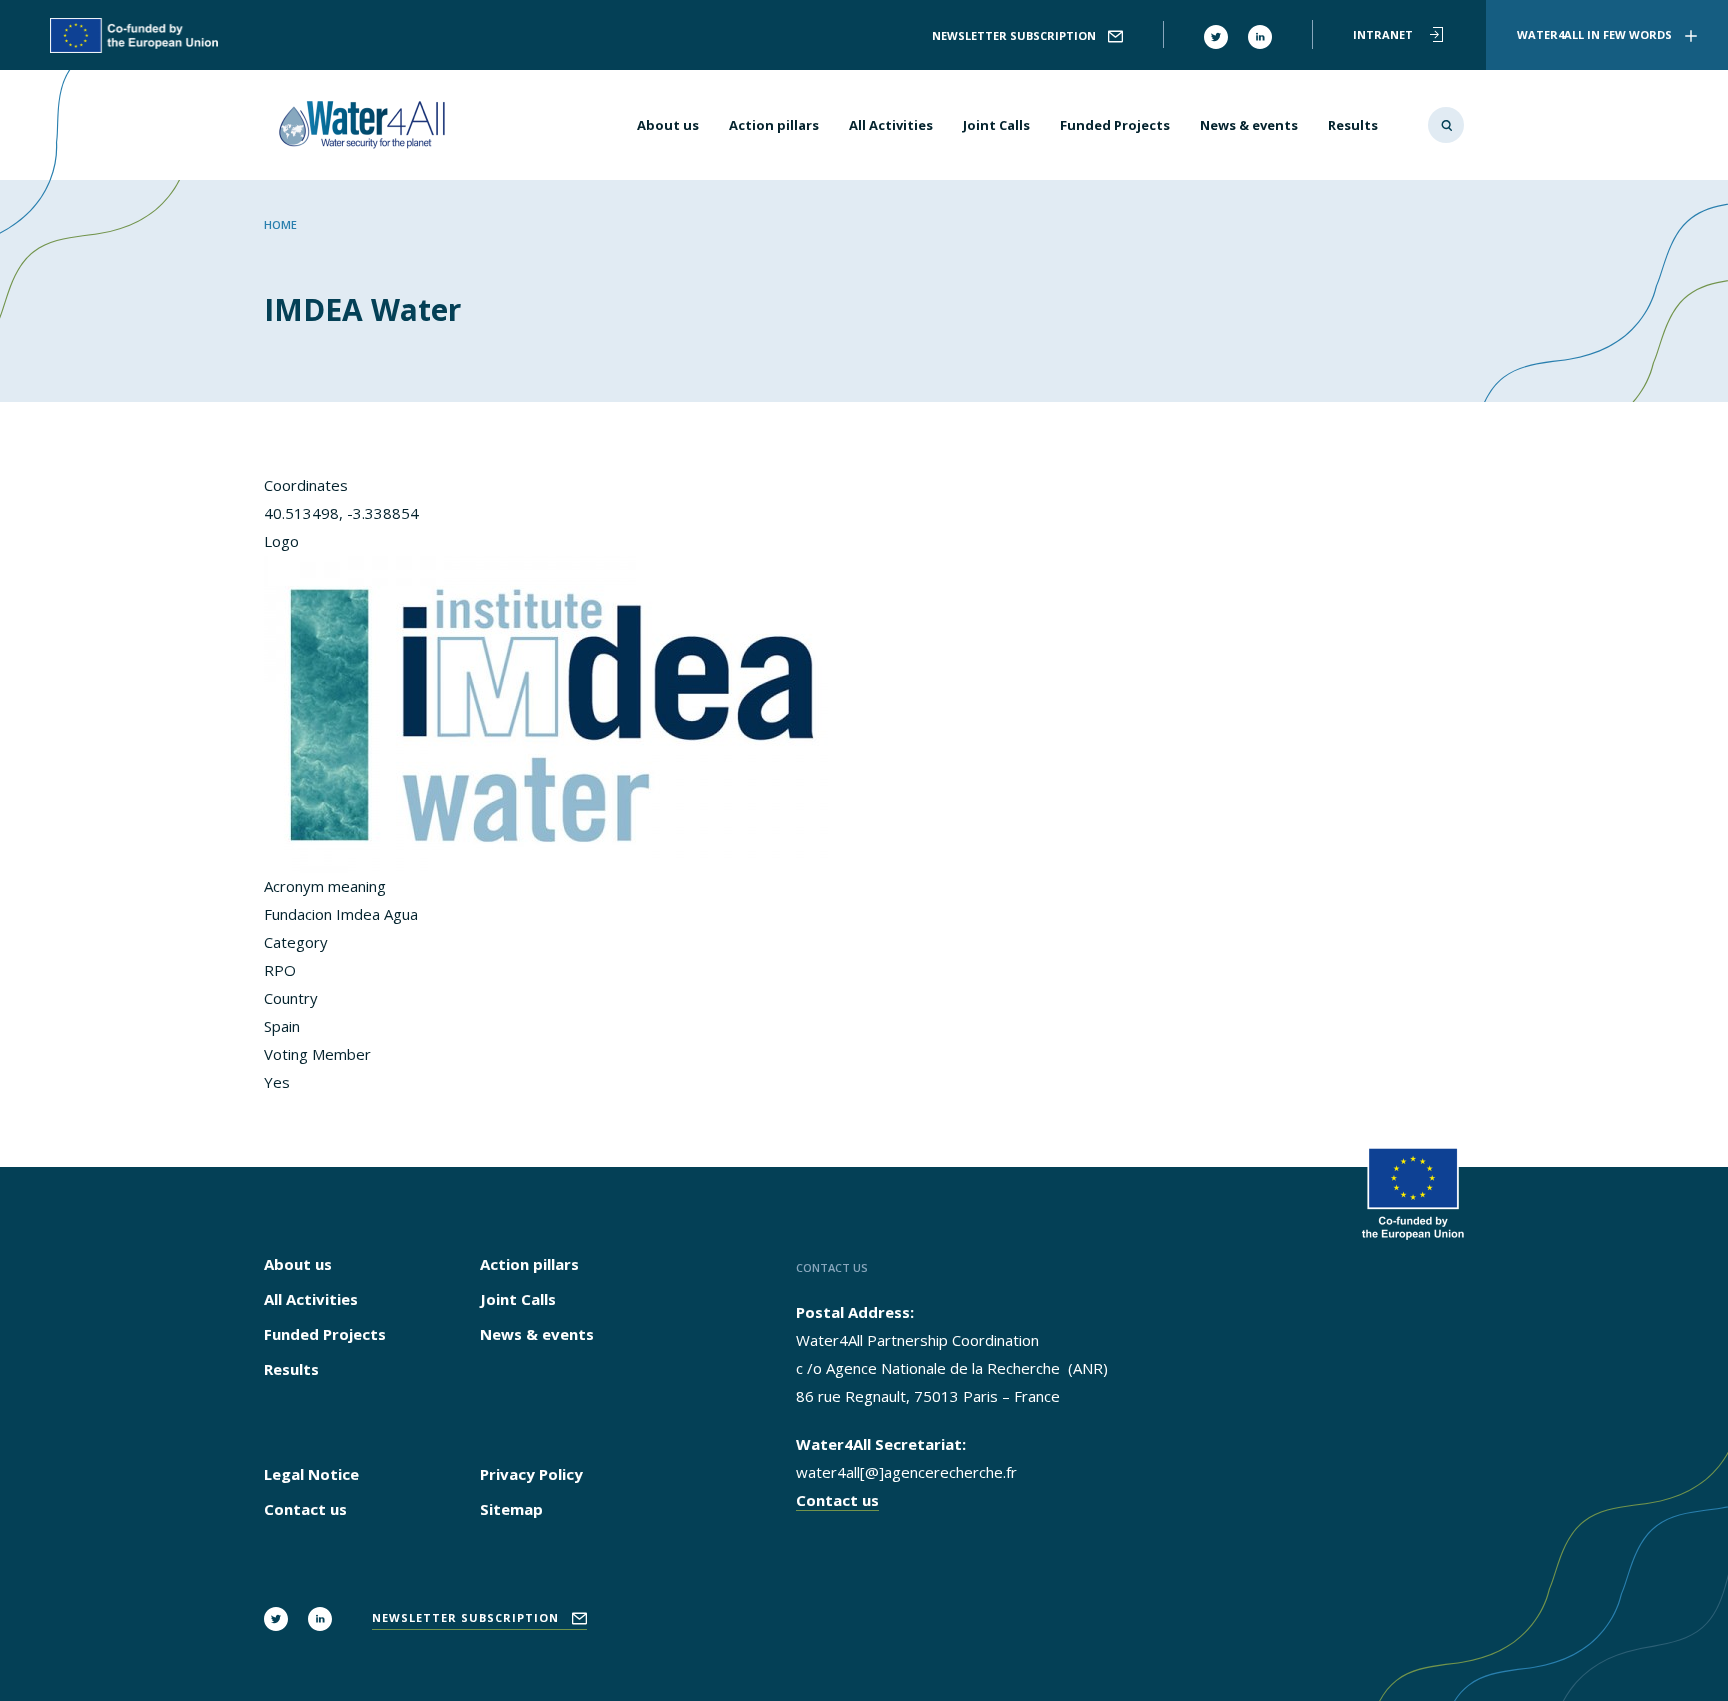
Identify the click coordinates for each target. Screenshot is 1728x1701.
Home (280, 224)
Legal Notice (311, 1474)
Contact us (305, 1509)
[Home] (367, 125)
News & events (1249, 125)
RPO (280, 970)
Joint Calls (996, 125)
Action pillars (774, 125)
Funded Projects (1115, 125)
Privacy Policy (531, 1474)
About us (668, 125)
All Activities (891, 125)
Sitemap (511, 1509)
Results (1353, 125)
